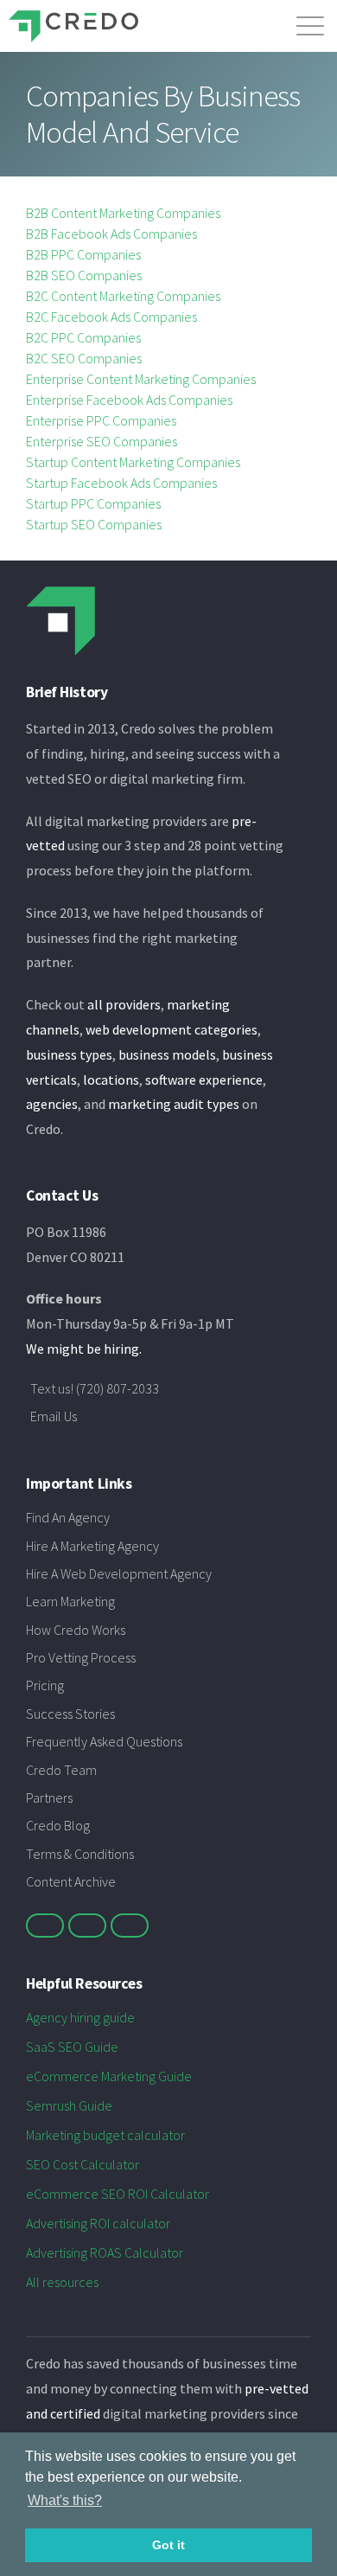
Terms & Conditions (80, 1854)
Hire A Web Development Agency (119, 1573)
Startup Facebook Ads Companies (121, 483)
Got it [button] (168, 2545)
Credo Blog (58, 1825)
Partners (49, 1797)
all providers (124, 1004)
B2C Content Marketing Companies (123, 296)
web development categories (172, 1029)
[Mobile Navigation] (310, 22)
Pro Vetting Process (81, 1657)
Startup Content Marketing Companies (133, 462)
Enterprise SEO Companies (102, 441)
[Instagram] (130, 1926)
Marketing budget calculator (105, 2135)
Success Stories (70, 1714)
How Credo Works (76, 1630)
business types (69, 1054)
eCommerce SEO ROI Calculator (118, 2194)
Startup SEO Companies (94, 524)
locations (111, 1080)
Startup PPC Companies (93, 503)
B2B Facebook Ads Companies (111, 234)
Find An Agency (68, 1517)
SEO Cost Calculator (83, 2164)
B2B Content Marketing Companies (123, 213)
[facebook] (87, 1926)
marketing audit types (174, 1104)
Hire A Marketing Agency (92, 1546)
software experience (204, 1080)
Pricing (45, 1685)
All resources (62, 2282)
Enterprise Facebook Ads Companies (129, 400)
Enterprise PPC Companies (101, 420)
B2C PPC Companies (83, 337)
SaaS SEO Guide (72, 2047)
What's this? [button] (65, 2500)
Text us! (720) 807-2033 (95, 1388)
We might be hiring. (84, 1349)
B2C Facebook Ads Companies (111, 317)
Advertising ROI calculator (98, 2223)
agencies (52, 1104)
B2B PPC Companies (83, 254)
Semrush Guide (69, 2105)
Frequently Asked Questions (104, 1741)
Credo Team (61, 1770)
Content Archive (71, 1881)
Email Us (54, 1416)
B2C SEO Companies (84, 358)
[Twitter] (45, 1926)
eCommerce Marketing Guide (109, 2076)
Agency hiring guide (80, 2017)
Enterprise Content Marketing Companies (141, 379)
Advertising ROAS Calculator (105, 2252)
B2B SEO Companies (84, 275)
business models (167, 1054)
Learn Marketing (70, 1601)
